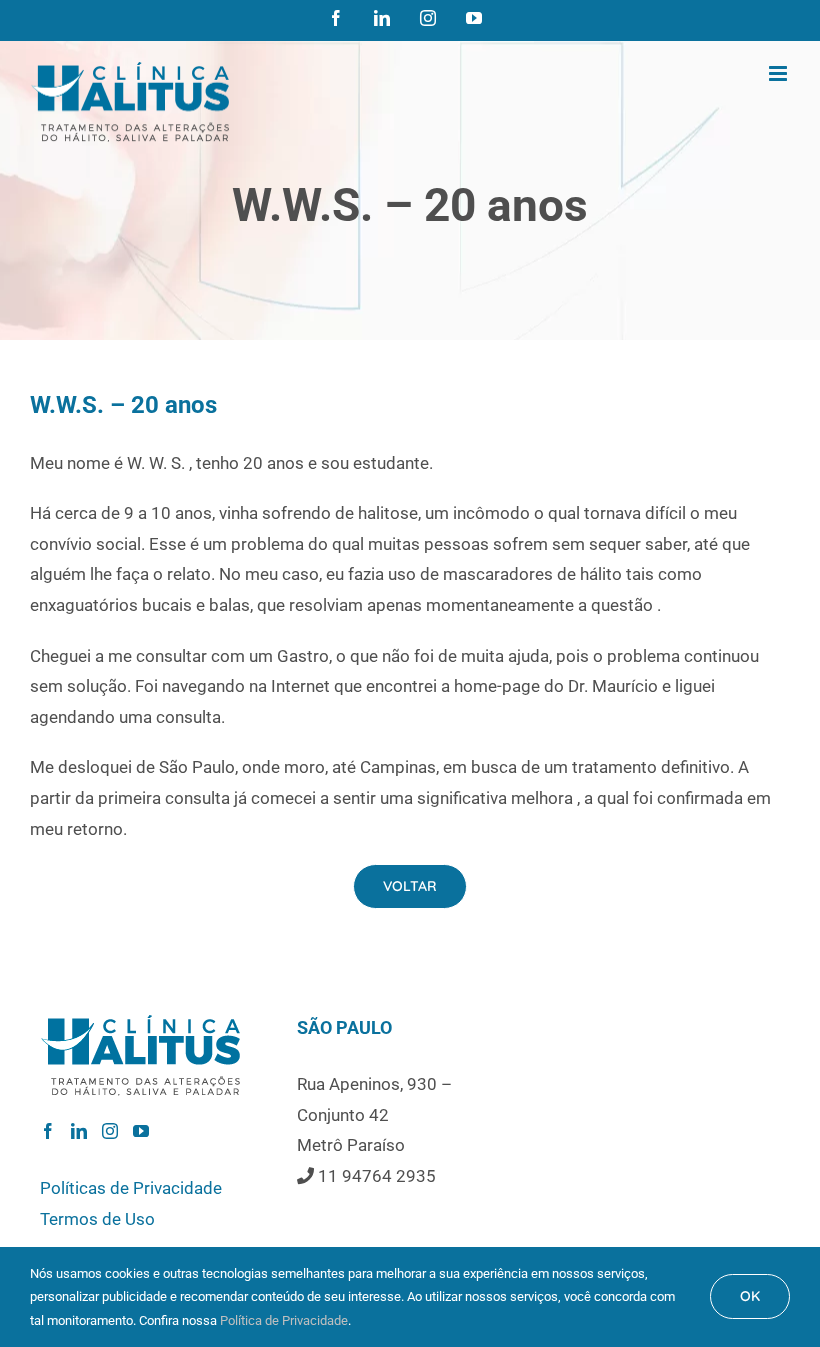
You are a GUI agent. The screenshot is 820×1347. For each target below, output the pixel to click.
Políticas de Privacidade (131, 1188)
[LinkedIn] (79, 1131)
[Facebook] (48, 1131)
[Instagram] (110, 1131)
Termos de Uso (97, 1219)
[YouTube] (141, 1131)
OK (750, 1296)
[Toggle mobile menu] (779, 73)
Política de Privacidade (284, 1320)
